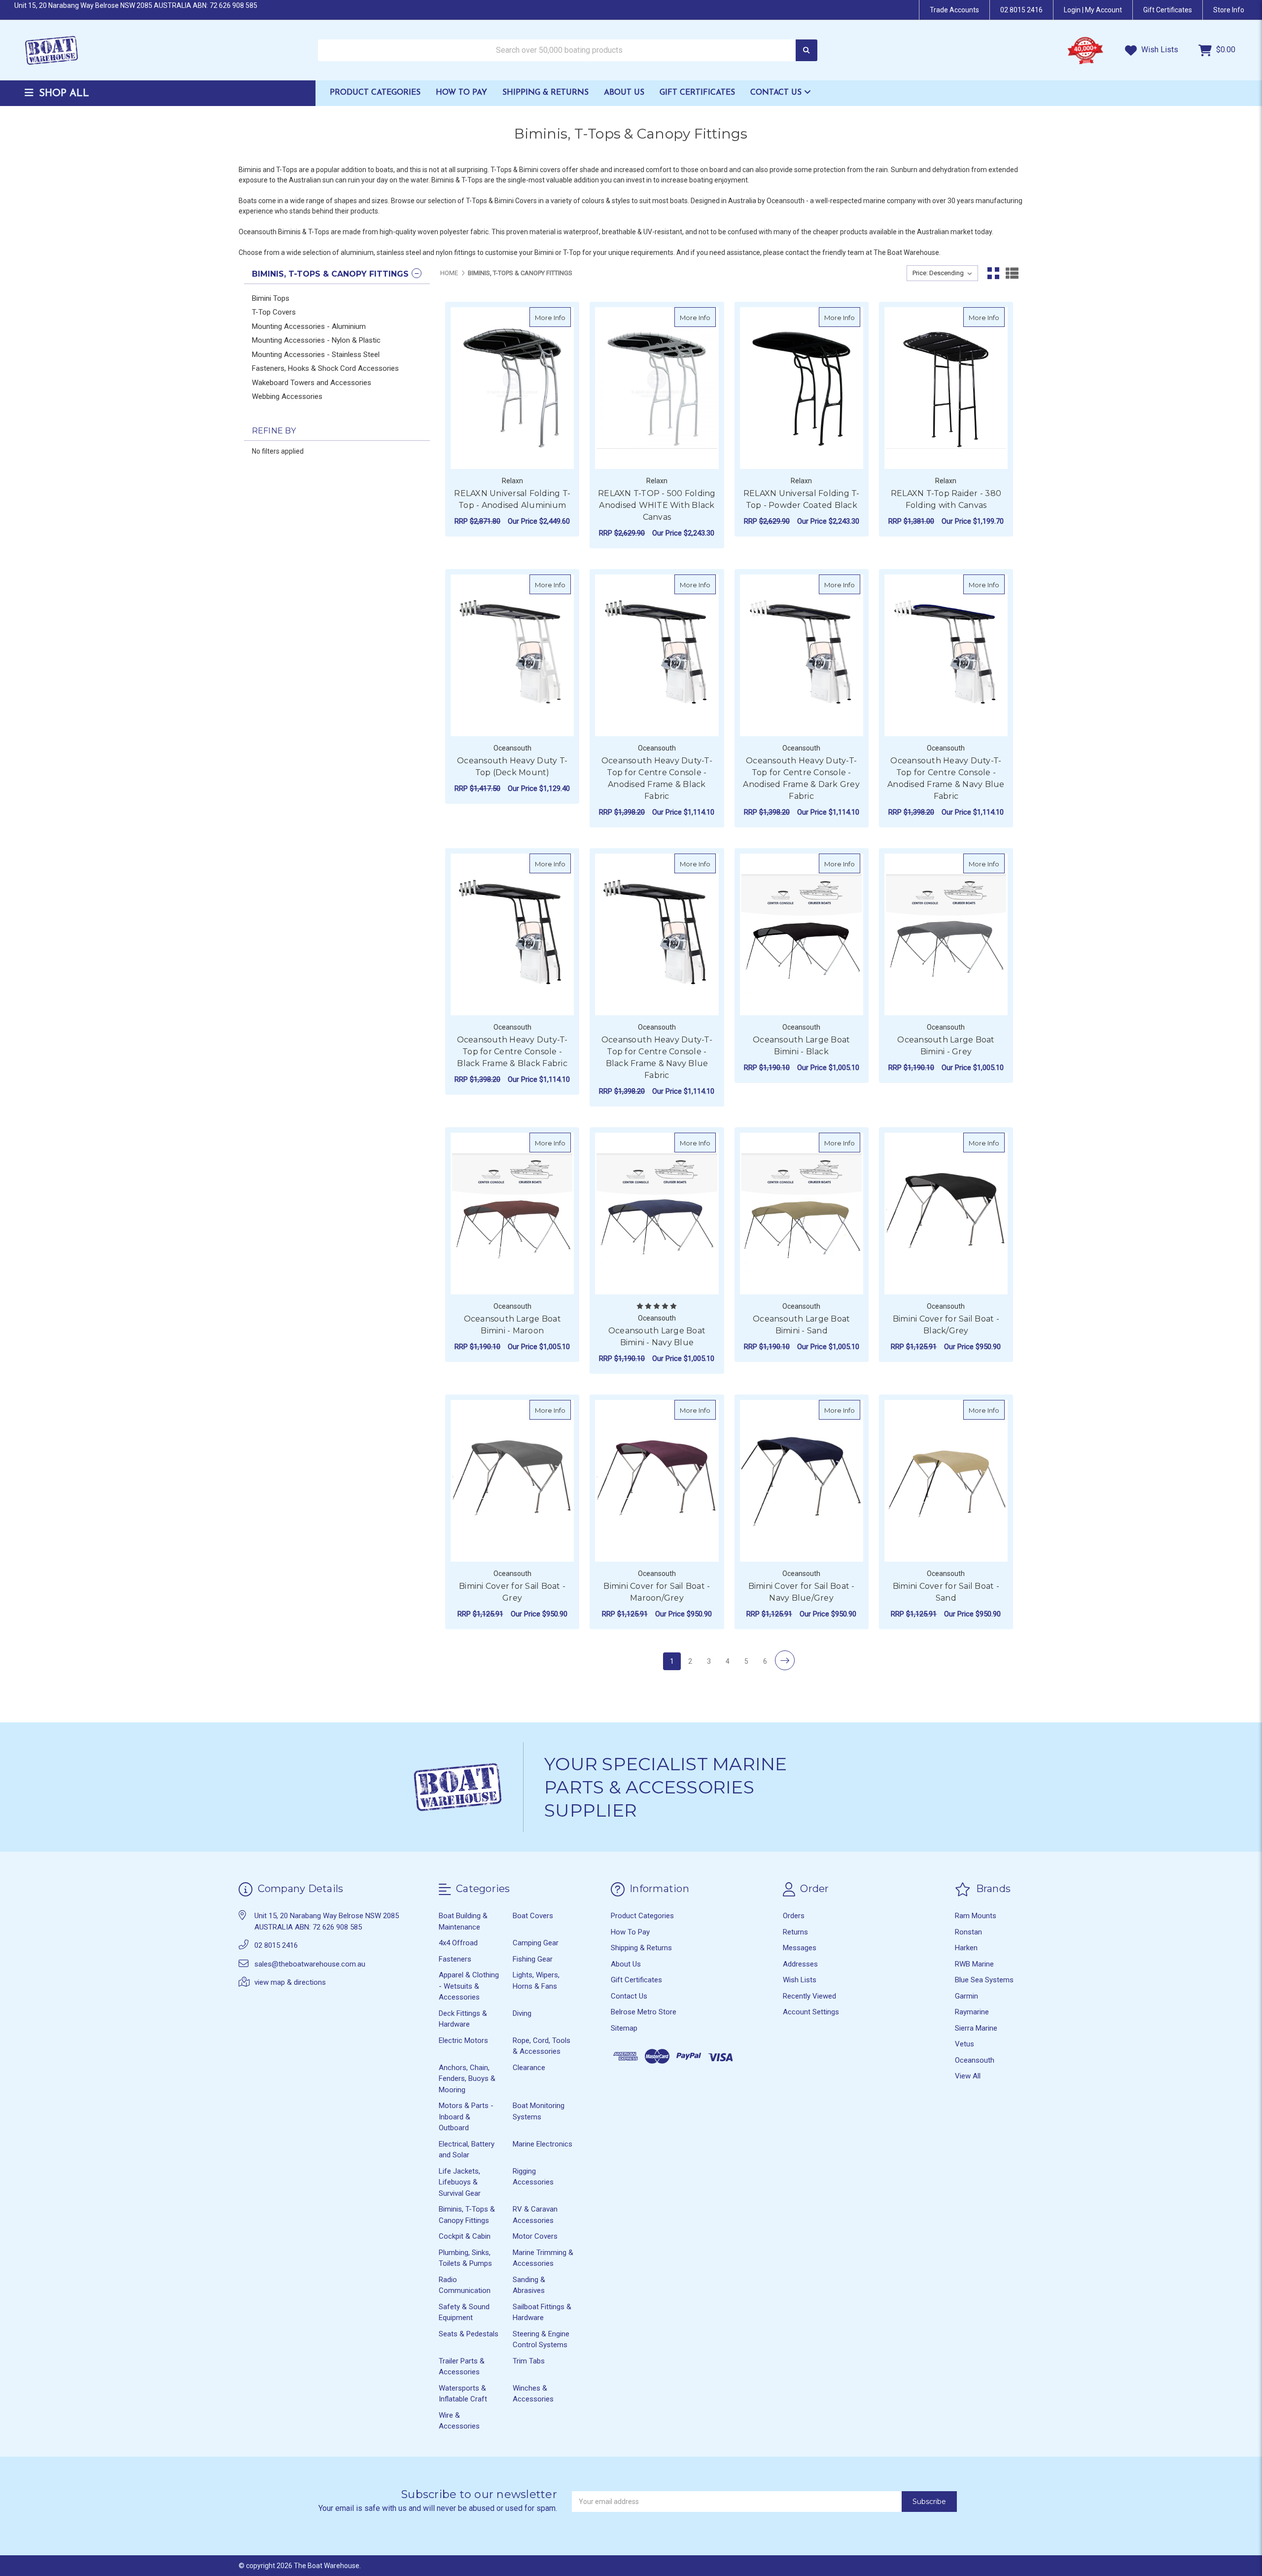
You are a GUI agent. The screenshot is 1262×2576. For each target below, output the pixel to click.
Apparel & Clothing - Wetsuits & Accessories (469, 1986)
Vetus (964, 2044)
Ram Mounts (976, 1916)
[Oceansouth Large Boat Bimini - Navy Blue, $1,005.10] (657, 1214)
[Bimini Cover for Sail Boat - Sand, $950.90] (946, 1481)
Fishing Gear (533, 1959)
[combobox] (568, 51)
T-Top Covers (274, 312)
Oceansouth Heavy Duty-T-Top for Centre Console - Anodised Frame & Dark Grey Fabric (801, 778)
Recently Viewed (809, 1996)
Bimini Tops (271, 298)
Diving (522, 2013)
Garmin (966, 1996)
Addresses (800, 1964)
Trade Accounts (954, 10)
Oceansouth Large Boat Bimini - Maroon (512, 1325)
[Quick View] (561, 317)
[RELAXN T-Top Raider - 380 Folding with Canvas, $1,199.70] (946, 388)
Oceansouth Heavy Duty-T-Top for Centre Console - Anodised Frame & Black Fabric (657, 778)
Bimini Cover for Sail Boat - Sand (946, 1592)
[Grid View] (993, 273)
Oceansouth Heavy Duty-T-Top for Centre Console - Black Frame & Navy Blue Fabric (657, 1057)
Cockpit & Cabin (465, 2236)
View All (968, 2076)
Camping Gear (536, 1943)
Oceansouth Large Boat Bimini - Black (801, 1046)
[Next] (785, 1660)
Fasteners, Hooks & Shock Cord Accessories (325, 368)
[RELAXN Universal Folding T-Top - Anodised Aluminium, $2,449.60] (512, 388)
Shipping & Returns (545, 93)
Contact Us (777, 93)
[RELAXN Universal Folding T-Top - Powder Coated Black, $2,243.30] (802, 388)
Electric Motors (463, 2040)
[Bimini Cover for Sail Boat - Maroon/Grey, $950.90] (657, 1481)
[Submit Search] (806, 51)
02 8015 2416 (1021, 10)
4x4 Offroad (458, 1943)
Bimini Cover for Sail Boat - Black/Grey (946, 1325)
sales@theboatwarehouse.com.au (310, 1964)
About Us (624, 93)
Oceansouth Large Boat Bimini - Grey (946, 1046)
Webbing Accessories (287, 396)
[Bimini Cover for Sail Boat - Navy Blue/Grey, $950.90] (802, 1481)
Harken (966, 1948)
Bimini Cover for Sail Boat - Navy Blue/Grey (802, 1592)
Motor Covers (535, 2236)
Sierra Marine (976, 2028)
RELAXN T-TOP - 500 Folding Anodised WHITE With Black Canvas (657, 505)
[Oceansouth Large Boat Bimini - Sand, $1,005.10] (802, 1214)
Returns (795, 1932)
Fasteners (455, 1959)
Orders (794, 1916)
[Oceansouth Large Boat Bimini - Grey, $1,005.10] (946, 934)
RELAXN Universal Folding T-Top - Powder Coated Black (802, 499)
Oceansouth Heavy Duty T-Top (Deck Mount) (512, 767)
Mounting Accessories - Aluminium (309, 326)
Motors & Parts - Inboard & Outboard (466, 2117)
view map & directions (290, 1982)
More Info (553, 317)
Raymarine (972, 2012)
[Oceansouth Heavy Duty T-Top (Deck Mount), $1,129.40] (512, 655)
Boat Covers (533, 1916)
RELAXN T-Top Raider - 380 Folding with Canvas (946, 499)
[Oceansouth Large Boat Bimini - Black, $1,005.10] (802, 934)
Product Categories (375, 93)
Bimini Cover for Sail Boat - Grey (512, 1592)
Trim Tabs (529, 2361)
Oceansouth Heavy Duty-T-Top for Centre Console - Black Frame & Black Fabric (512, 1052)
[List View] (1012, 273)
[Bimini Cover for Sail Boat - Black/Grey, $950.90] (946, 1214)
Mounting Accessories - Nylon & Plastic (316, 340)
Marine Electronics (543, 2144)
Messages (800, 1948)
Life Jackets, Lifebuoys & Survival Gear (460, 2182)
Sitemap (624, 2028)
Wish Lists (1159, 50)
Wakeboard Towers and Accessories (312, 383)
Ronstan (968, 1932)
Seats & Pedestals (469, 2334)
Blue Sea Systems (984, 1980)
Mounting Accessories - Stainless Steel (316, 355)
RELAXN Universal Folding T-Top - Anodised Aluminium (512, 499)
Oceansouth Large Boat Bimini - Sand (801, 1325)
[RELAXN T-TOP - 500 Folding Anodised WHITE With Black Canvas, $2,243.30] (657, 388)
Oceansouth (975, 2060)
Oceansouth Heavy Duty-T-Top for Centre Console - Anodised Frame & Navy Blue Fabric (946, 778)
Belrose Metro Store (644, 2012)
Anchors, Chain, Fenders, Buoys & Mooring (467, 2079)
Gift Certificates (697, 93)
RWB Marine (974, 1964)
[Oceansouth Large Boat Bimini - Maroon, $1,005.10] (512, 1214)
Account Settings (811, 2012)
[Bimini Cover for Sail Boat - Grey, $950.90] (512, 1481)
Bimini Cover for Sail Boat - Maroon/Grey (657, 1592)
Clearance (529, 2068)
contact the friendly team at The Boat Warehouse (862, 252)
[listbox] (942, 273)
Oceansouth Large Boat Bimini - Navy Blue (657, 1337)
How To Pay (461, 93)
